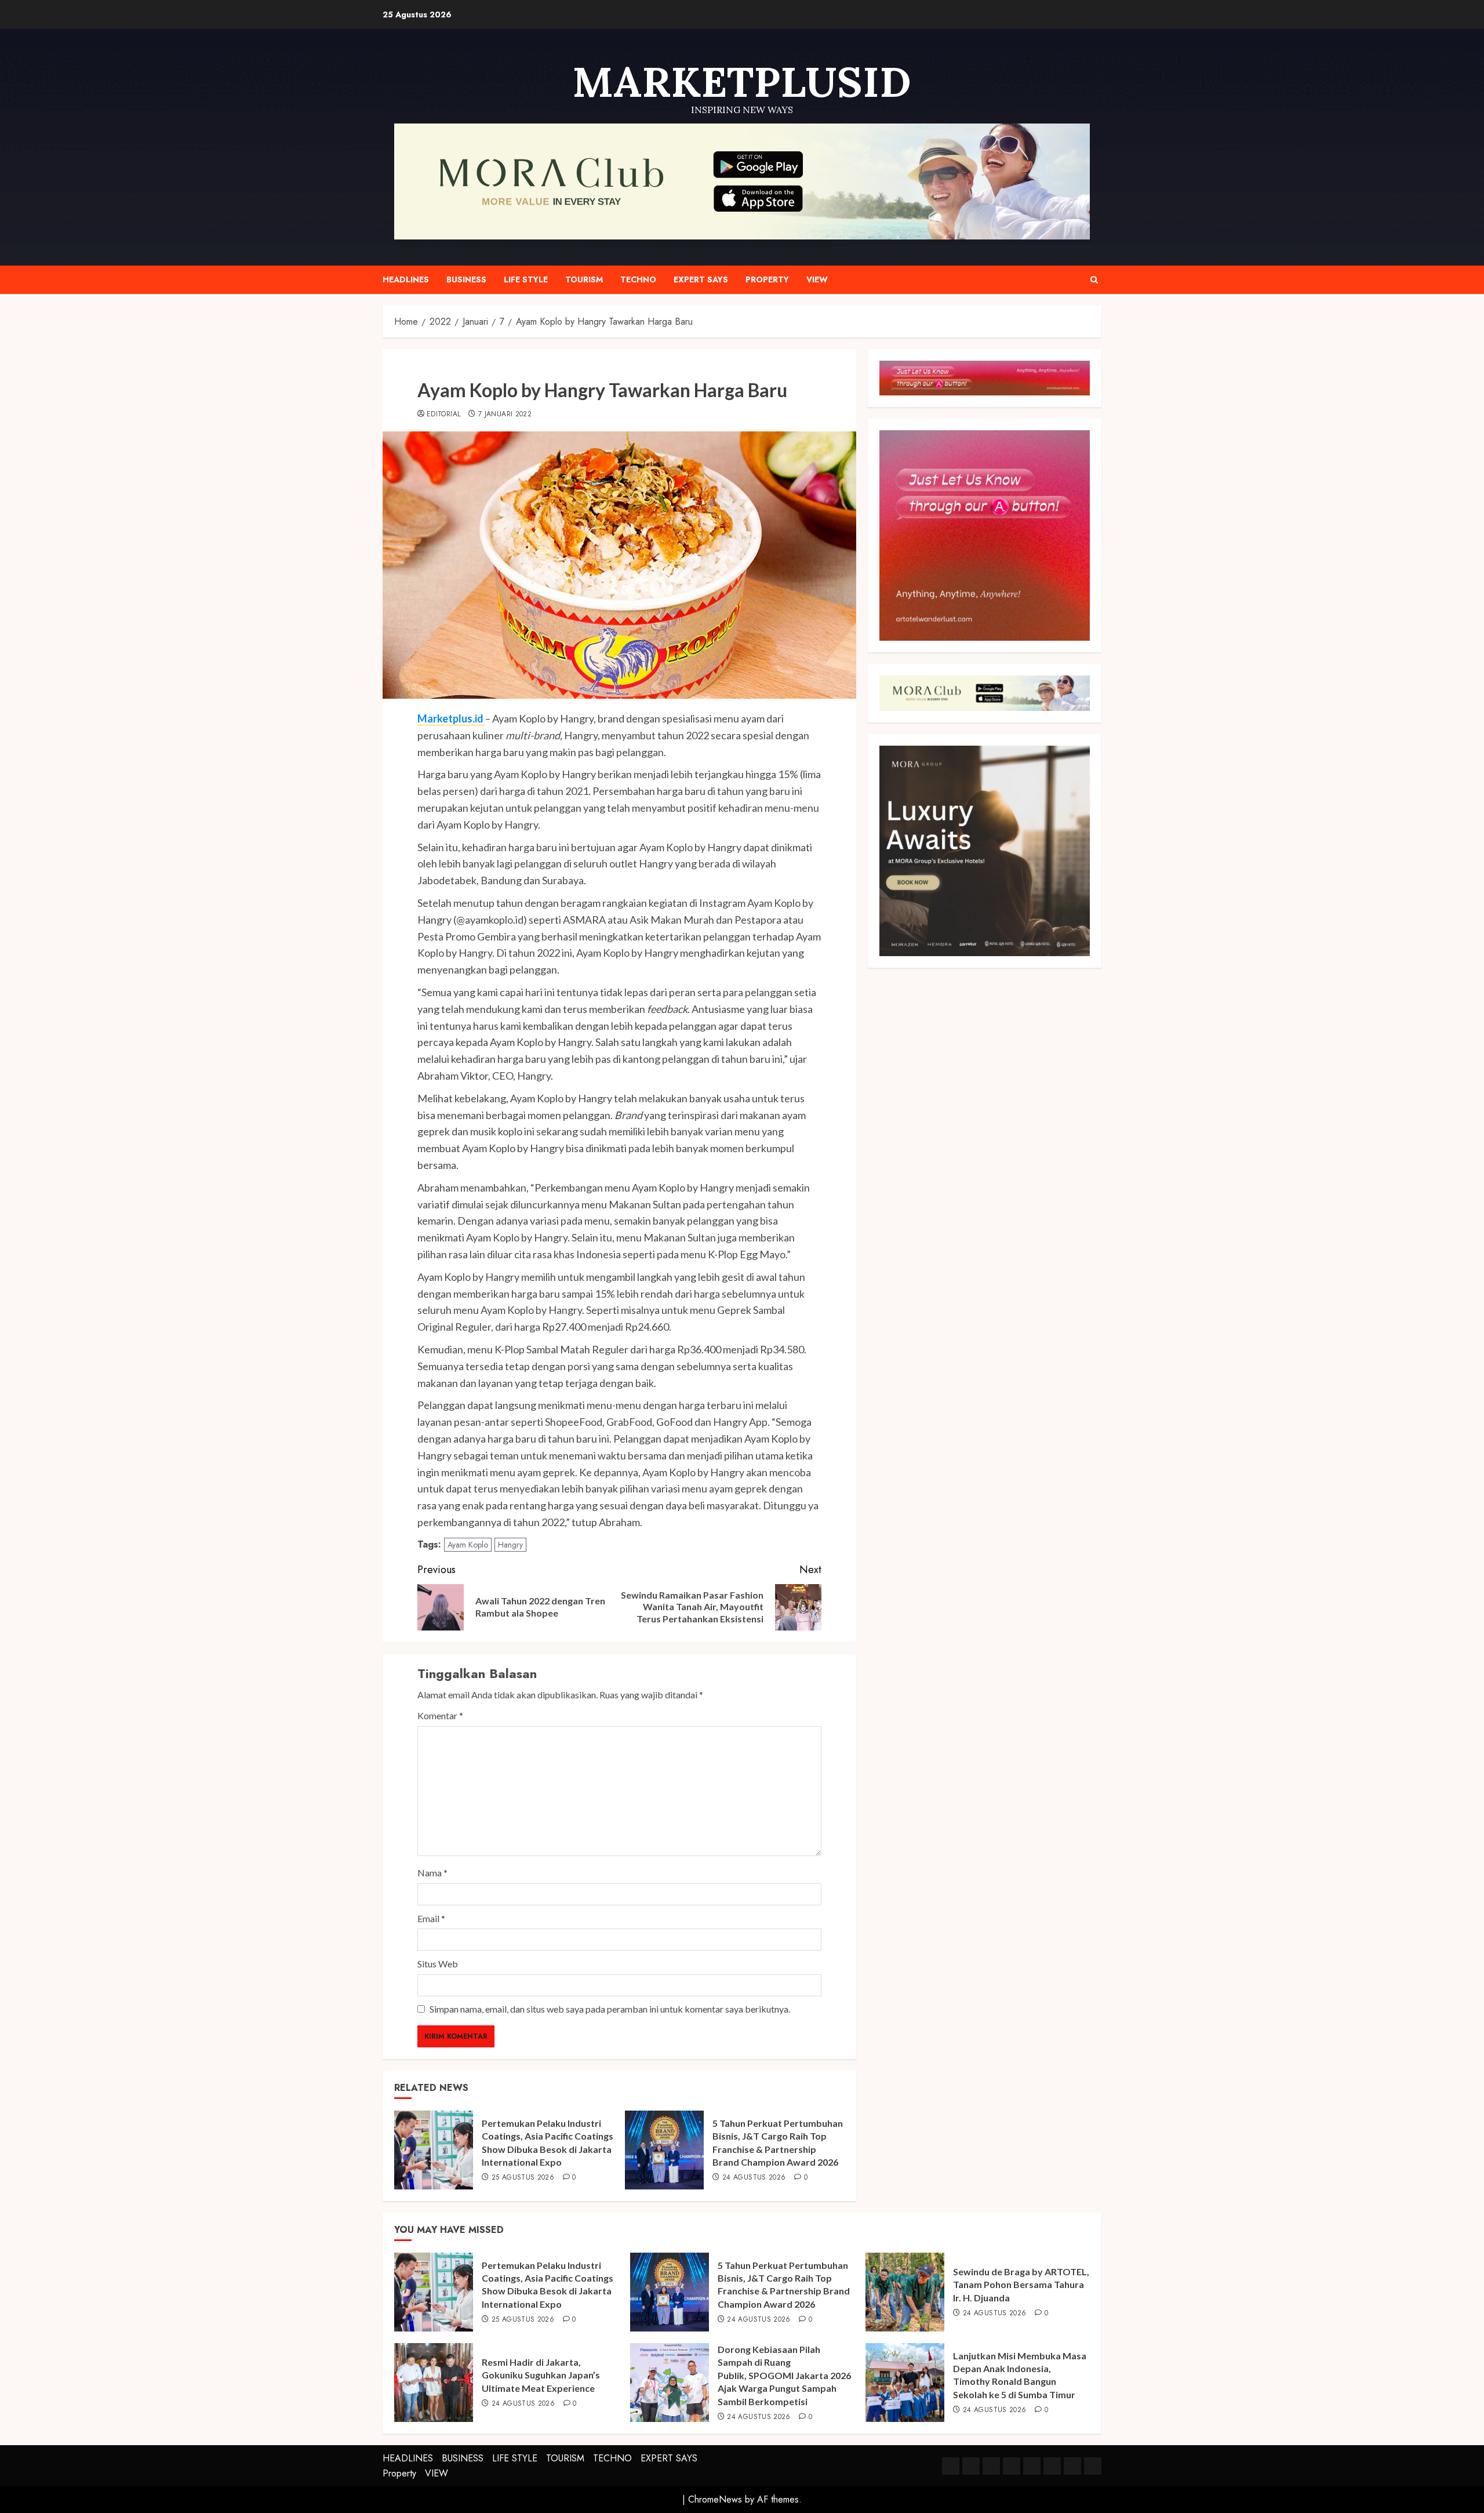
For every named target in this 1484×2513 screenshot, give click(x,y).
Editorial (443, 415)
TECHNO (638, 279)
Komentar (440, 1715)
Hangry (510, 1545)
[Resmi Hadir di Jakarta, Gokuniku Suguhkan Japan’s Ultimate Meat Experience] (434, 2383)
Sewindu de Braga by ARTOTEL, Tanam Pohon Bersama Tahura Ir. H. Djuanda (1021, 2285)
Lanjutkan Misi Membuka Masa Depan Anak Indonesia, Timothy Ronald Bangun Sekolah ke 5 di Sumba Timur (1020, 2375)
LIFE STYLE (526, 279)
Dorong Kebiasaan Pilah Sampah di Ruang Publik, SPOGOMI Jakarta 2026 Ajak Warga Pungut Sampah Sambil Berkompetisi (784, 2375)
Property (767, 279)
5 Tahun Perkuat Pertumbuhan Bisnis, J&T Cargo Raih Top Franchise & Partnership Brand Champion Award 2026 (784, 2285)
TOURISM (584, 279)
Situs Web (438, 1964)
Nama (432, 1873)
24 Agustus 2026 (754, 2178)
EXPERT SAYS (701, 279)
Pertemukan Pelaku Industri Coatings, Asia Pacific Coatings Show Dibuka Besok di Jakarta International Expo (548, 2285)
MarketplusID (742, 82)
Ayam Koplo (468, 1545)
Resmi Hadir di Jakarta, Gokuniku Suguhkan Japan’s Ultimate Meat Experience (541, 2375)
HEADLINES (406, 279)
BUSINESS (466, 279)
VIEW (817, 279)
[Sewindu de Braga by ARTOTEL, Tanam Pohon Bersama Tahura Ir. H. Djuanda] (905, 2292)
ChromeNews (715, 2499)
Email (431, 1918)
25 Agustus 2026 (523, 2178)
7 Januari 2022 (505, 415)
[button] (1094, 280)
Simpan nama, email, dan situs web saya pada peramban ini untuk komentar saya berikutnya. (610, 2009)
